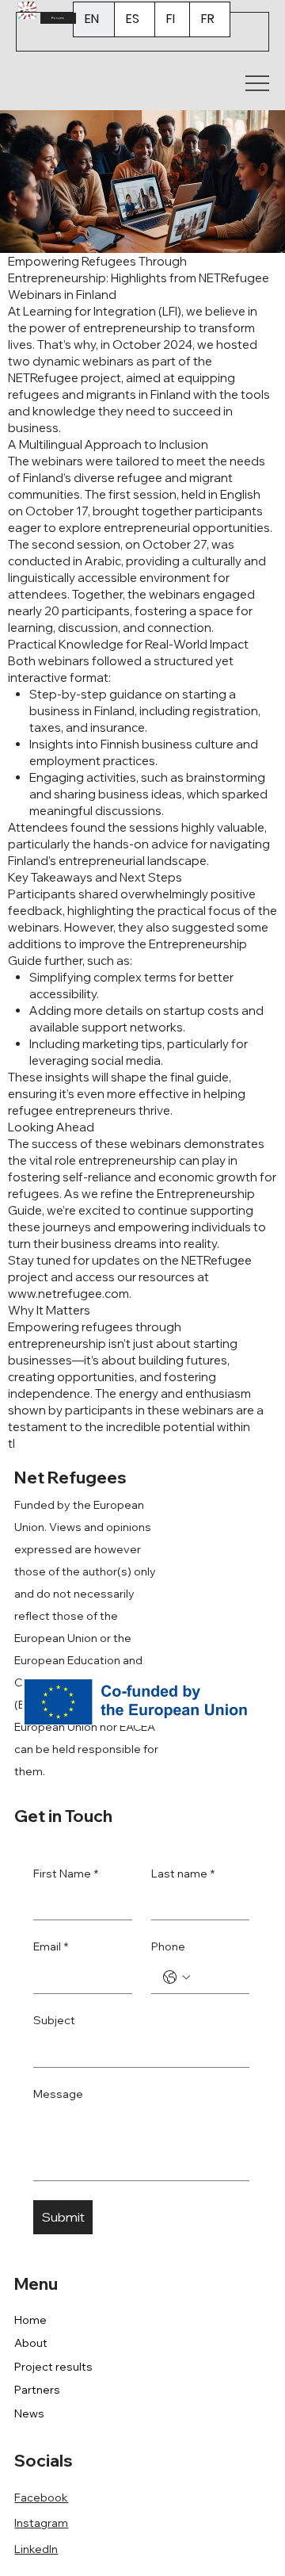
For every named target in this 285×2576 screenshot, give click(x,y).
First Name (66, 1874)
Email (51, 1946)
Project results (53, 2367)
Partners (37, 2390)
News (29, 2413)
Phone (168, 1946)
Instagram (41, 2523)
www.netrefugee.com (68, 1294)
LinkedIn (36, 2549)
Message (58, 2094)
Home (30, 2320)
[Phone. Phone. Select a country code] (177, 1977)
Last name (183, 1874)
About (31, 2343)
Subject (54, 2020)
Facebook (41, 2498)
